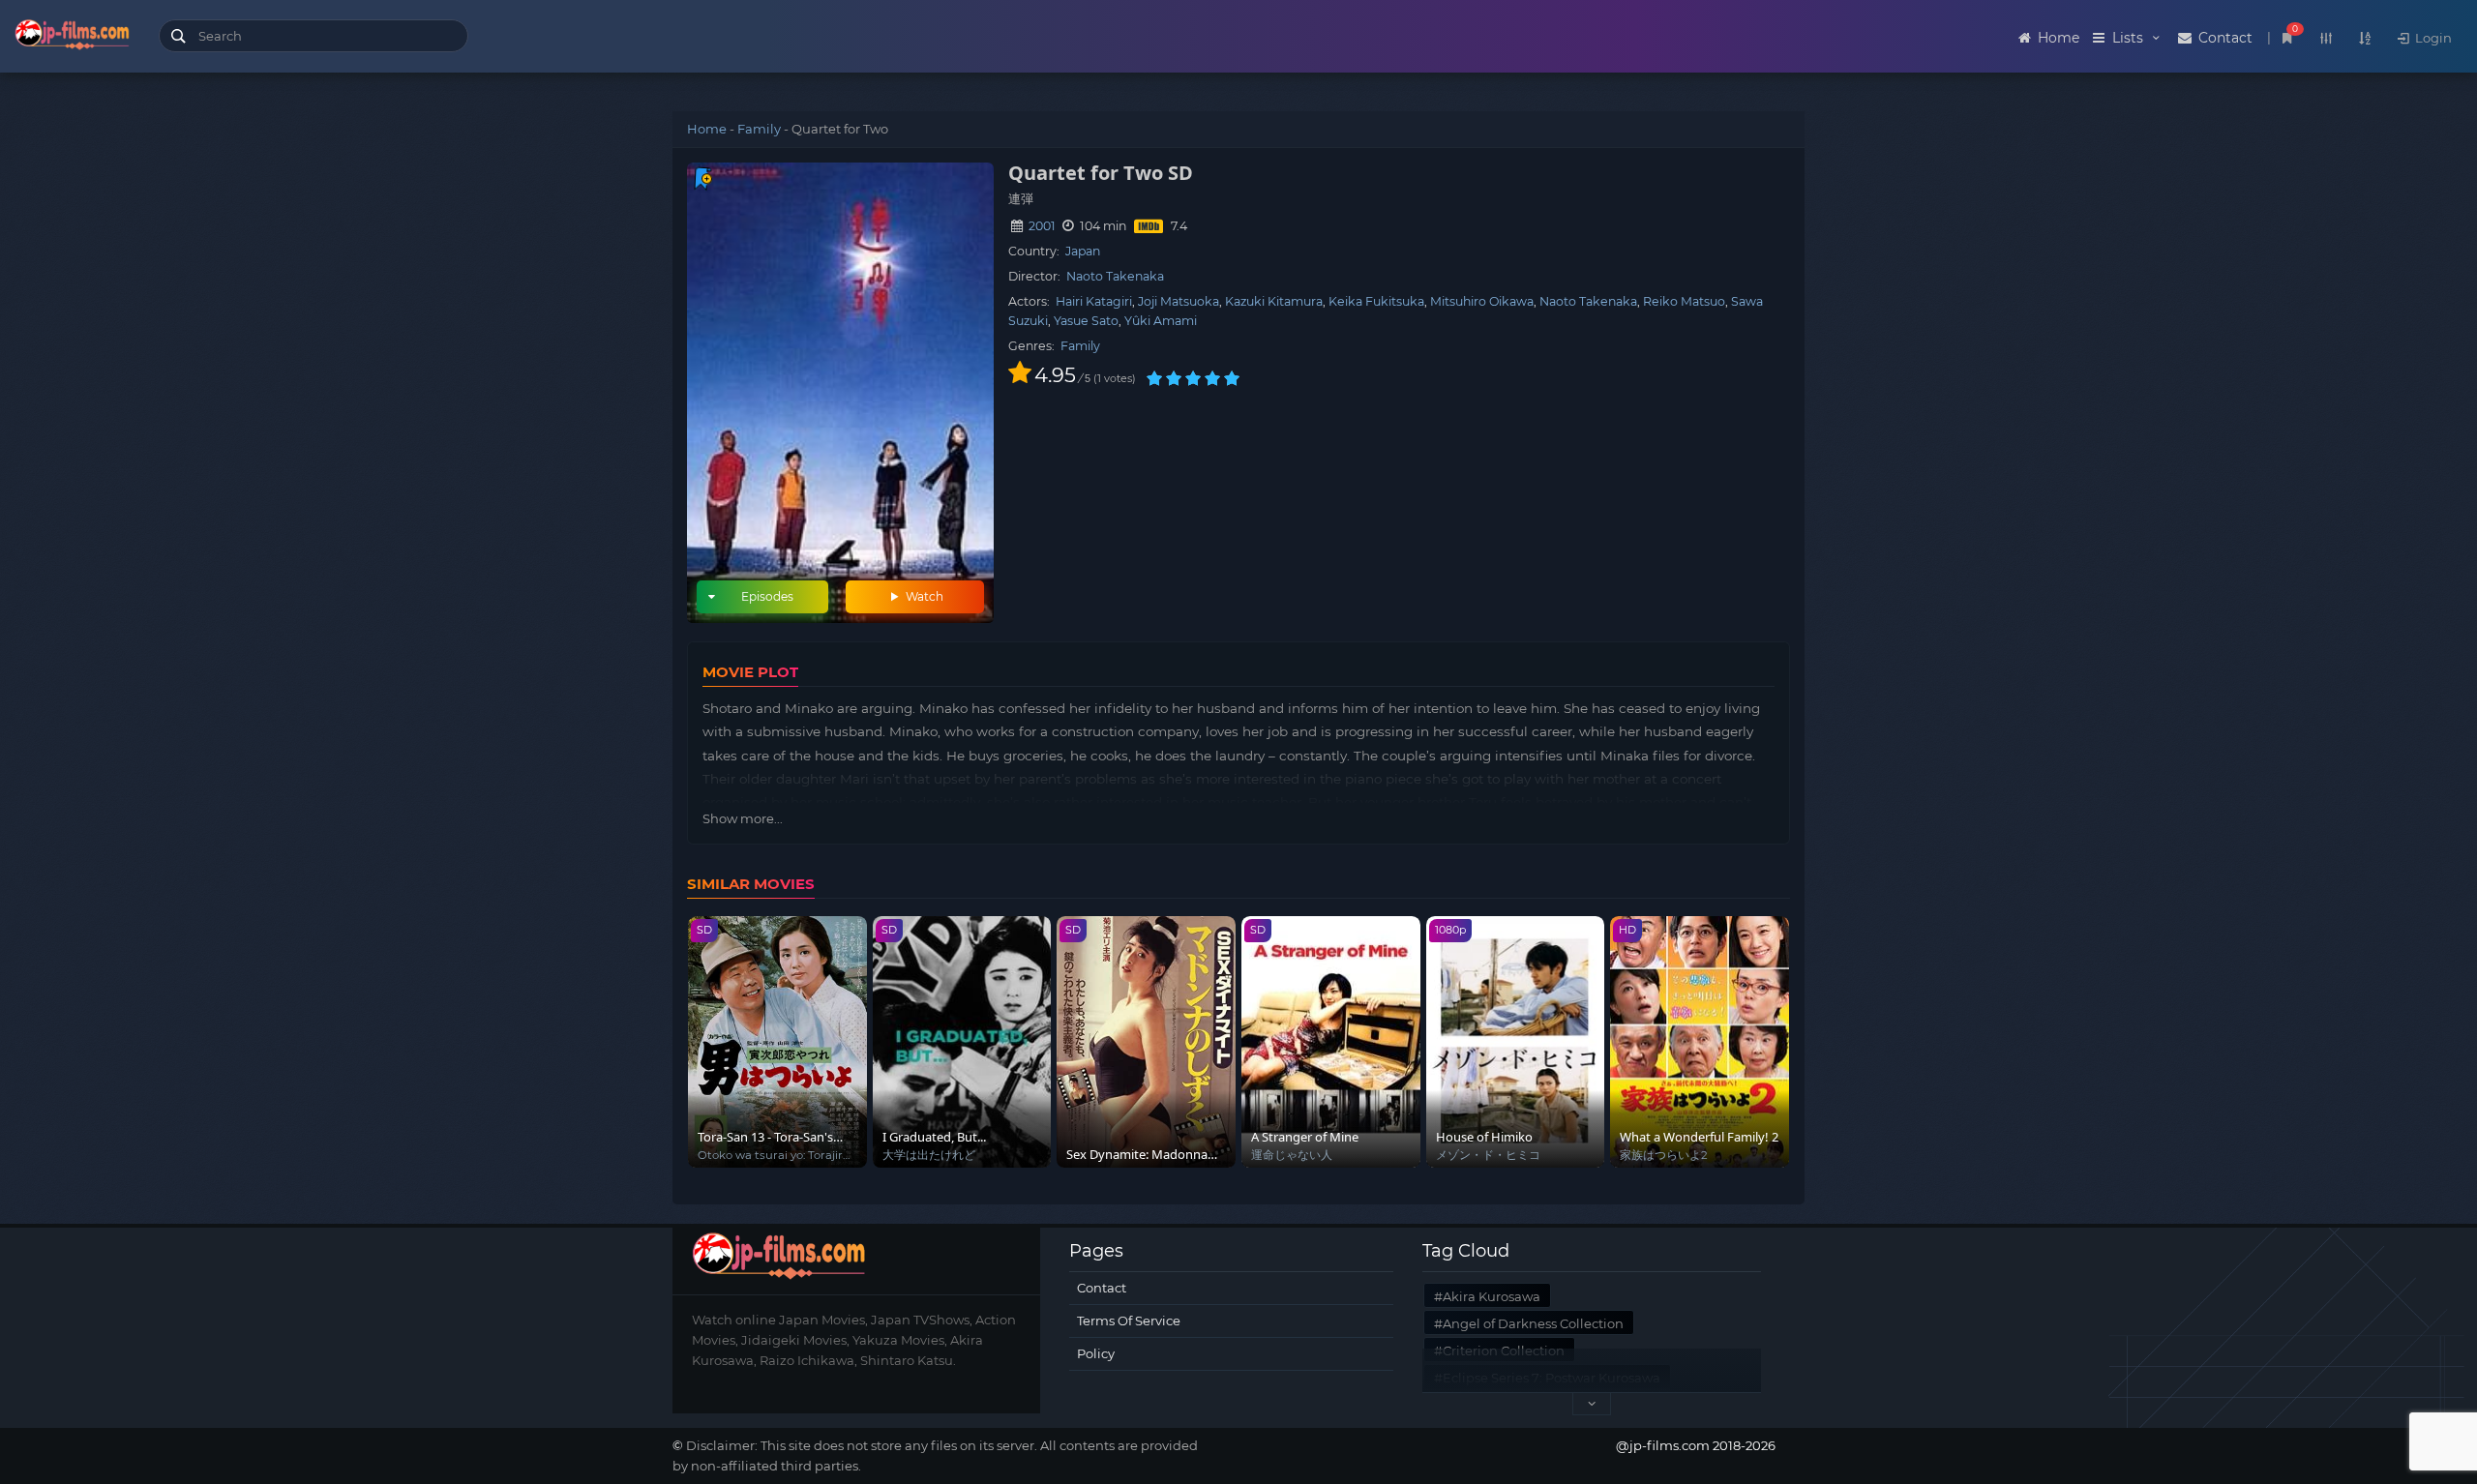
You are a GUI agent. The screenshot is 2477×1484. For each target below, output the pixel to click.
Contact (2223, 38)
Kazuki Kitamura (1274, 301)
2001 (1042, 226)
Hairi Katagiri (1094, 301)
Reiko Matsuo (1684, 301)
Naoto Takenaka (1115, 276)
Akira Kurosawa (1492, 1296)
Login (2432, 38)
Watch (923, 596)
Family (759, 129)
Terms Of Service (1129, 1321)
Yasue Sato (1086, 321)
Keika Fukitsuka (1376, 301)
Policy (1096, 1353)
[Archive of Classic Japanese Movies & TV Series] (72, 39)
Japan (1083, 251)
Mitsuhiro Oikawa (1482, 301)
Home (2057, 38)
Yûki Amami (1161, 321)
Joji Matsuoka (1179, 301)
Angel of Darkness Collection (1533, 1323)
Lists (2128, 38)
